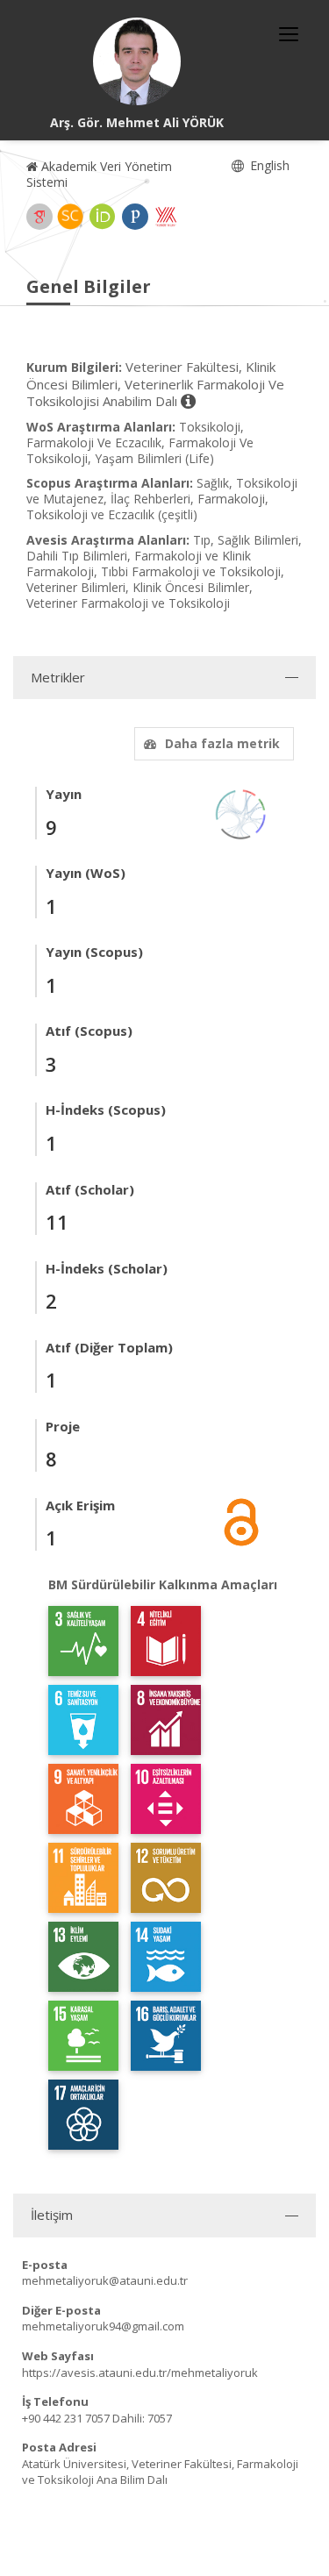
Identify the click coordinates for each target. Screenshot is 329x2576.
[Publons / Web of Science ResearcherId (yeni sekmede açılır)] (135, 217)
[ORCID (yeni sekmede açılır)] (103, 217)
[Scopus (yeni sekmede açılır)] (70, 217)
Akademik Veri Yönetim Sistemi (99, 174)
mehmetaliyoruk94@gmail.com (103, 2326)
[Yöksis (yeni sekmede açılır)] (166, 217)
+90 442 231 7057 (66, 2418)
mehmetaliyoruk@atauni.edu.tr (105, 2280)
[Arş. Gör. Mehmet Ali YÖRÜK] (137, 61)
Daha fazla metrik (222, 743)
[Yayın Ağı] (241, 813)
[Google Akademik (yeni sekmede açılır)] (39, 217)
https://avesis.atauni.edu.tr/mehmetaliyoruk (140, 2373)
